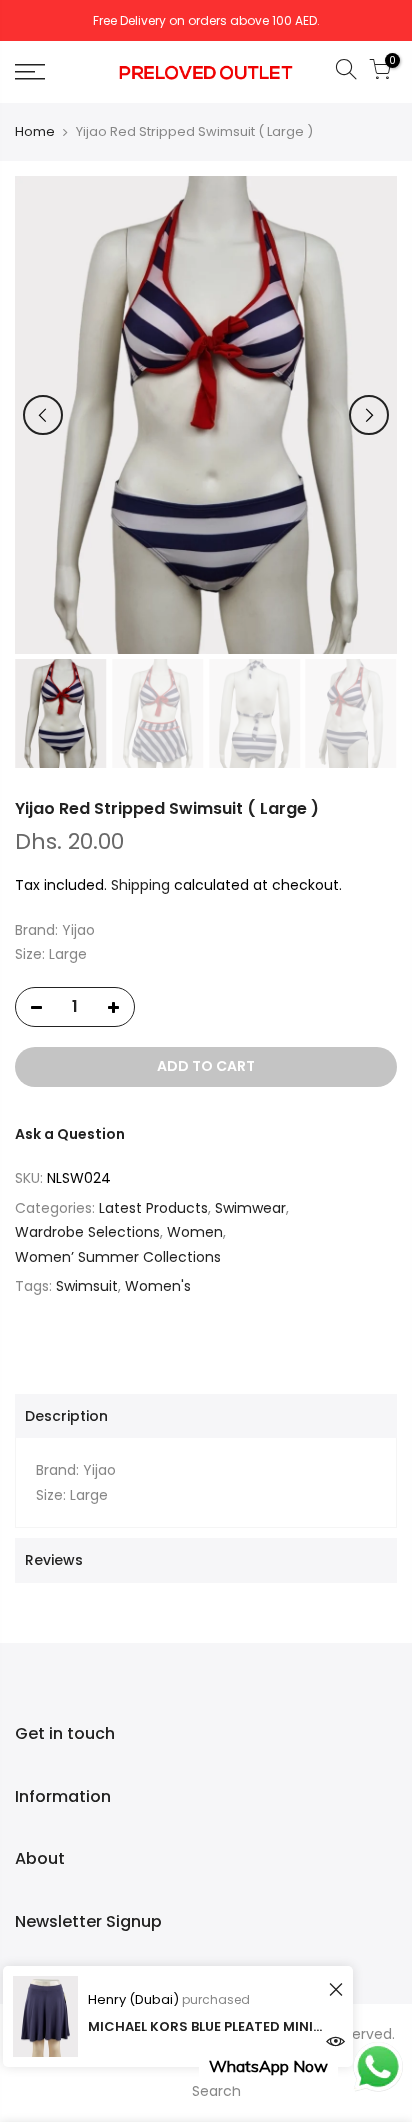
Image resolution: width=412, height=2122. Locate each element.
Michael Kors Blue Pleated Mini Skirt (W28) (205, 2026)
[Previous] (43, 415)
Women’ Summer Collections (118, 1257)
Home (35, 132)
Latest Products (153, 1208)
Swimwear (250, 1208)
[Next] (369, 415)
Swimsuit (87, 1286)
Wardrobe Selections (87, 1232)
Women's (158, 1286)
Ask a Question (70, 1134)
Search (216, 2091)
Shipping (140, 885)
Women (195, 1232)
